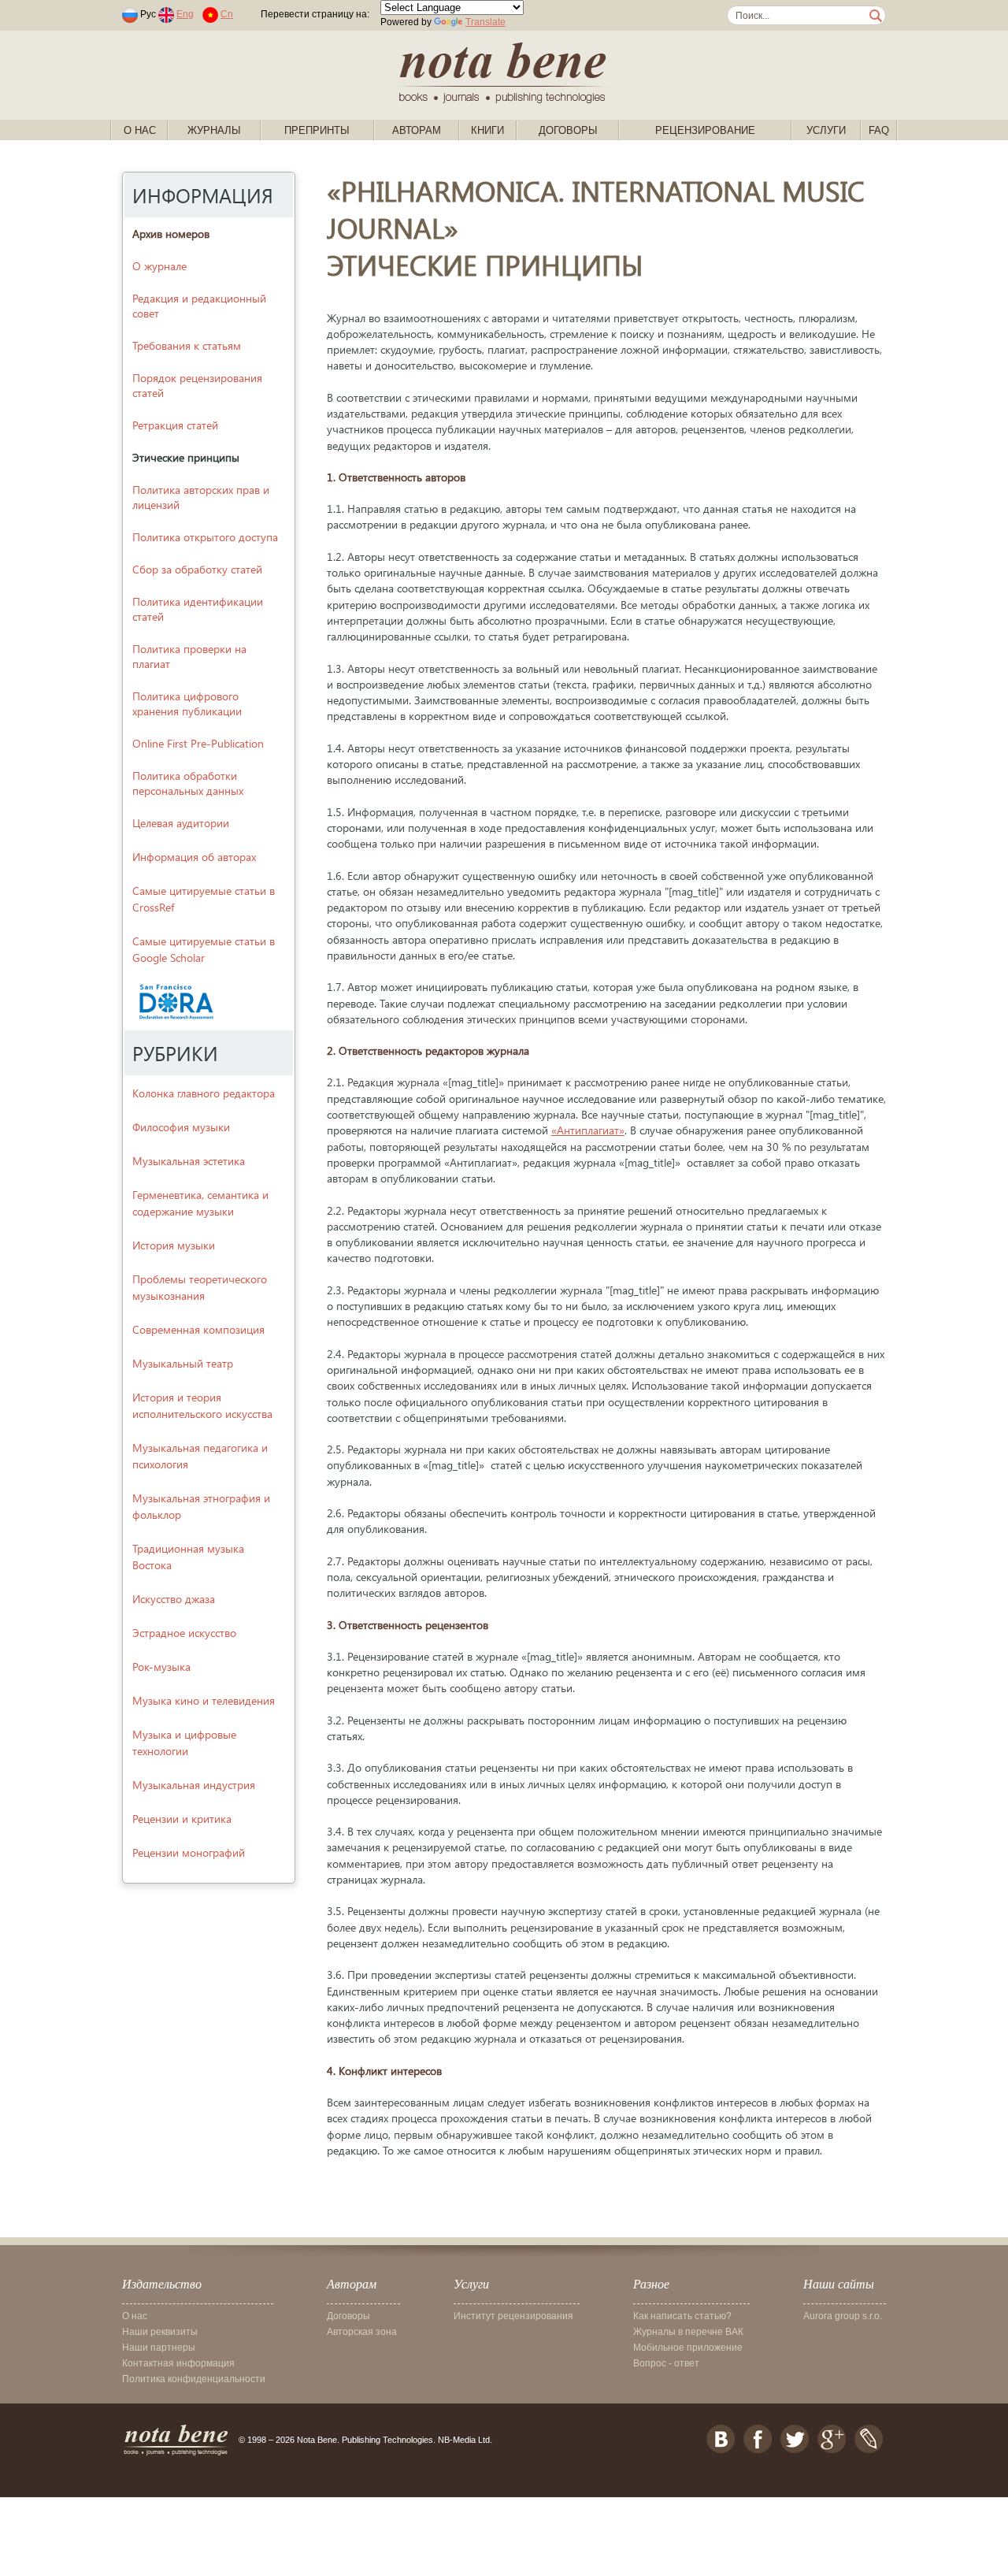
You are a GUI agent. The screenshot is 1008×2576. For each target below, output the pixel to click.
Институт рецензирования (513, 2316)
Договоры (568, 130)
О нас (140, 130)
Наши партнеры (159, 2348)
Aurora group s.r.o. (843, 2316)
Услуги (826, 130)
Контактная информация (178, 2363)
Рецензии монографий (189, 1852)
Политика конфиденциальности (194, 2379)
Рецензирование (705, 130)
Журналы (214, 130)
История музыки (174, 1245)
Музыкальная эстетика (189, 1161)
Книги (487, 130)
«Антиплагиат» (588, 1130)
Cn (227, 14)
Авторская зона (362, 2332)
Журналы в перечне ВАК (688, 2332)
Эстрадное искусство (184, 1633)
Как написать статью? (682, 2316)
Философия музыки (181, 1127)
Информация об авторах (194, 857)
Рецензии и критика (182, 1819)
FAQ (879, 130)
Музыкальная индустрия (194, 1785)
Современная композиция (198, 1329)
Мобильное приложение (688, 2348)
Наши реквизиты (160, 2332)
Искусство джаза (174, 1599)
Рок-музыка (161, 1667)
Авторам (417, 130)
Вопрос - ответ (666, 2363)
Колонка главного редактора (204, 1093)
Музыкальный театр (183, 1363)
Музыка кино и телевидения (204, 1700)
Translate (485, 22)
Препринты (317, 130)
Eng (185, 14)
